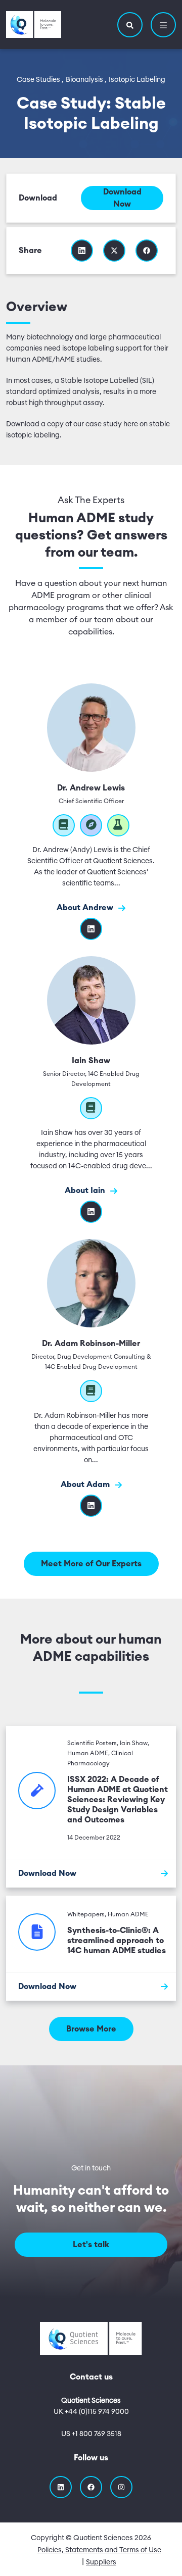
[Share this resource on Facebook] (147, 251)
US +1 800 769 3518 (91, 2434)
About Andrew (86, 908)
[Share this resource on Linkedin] (82, 251)
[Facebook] (91, 2487)
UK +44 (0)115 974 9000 (91, 2412)
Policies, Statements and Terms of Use (99, 2550)
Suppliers (101, 2562)
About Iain (86, 1191)
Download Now (122, 198)
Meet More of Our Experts (91, 1564)
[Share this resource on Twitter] (114, 251)
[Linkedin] (91, 1212)
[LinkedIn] (91, 1506)
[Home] (34, 24)
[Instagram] (121, 2487)
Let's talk (91, 2245)
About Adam (86, 1484)
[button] (130, 25)
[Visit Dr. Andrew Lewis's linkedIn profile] (91, 929)
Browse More (91, 2029)
